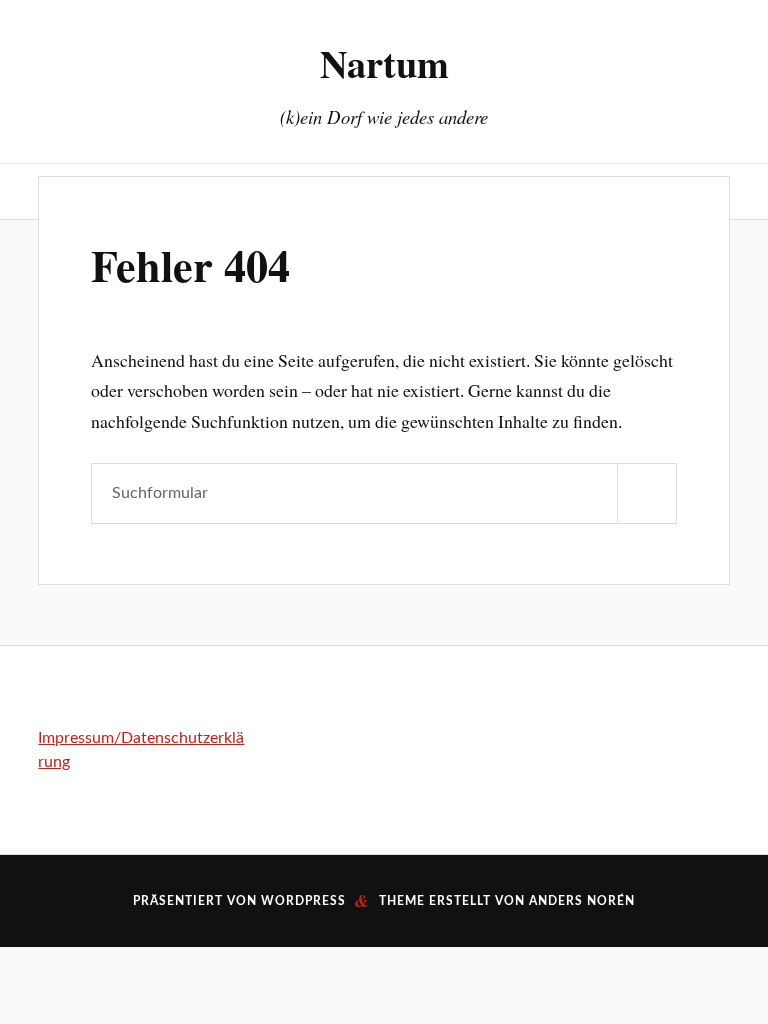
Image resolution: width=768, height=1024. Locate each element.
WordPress (303, 901)
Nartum (384, 63)
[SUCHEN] (647, 493)
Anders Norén (582, 901)
